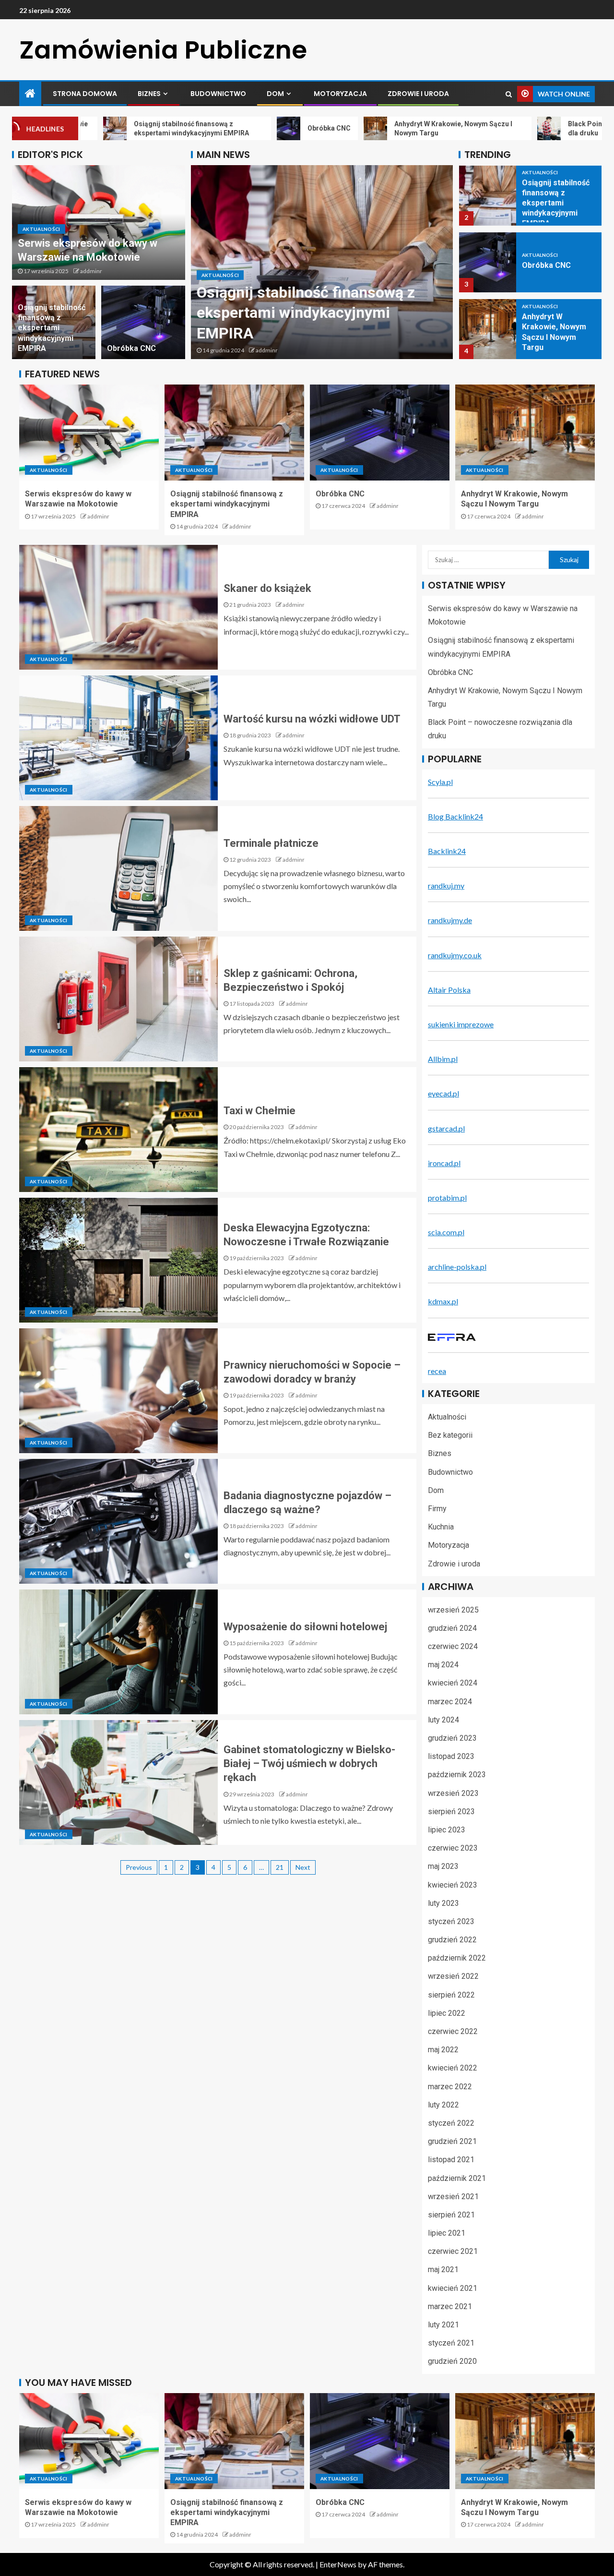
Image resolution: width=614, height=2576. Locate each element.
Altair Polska (449, 990)
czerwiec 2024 (453, 1646)
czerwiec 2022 (453, 2031)
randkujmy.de (450, 920)
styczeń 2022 (451, 2123)
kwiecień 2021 (453, 2288)
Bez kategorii (450, 1435)
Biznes (149, 94)
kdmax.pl (443, 1301)
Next (303, 1867)
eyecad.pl (443, 1093)
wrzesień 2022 (453, 1976)
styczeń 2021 (451, 2343)
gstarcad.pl (446, 1128)
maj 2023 (443, 1866)
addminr (91, 271)
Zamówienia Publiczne (163, 50)
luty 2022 (443, 2105)
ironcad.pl (444, 1163)
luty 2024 (443, 1720)
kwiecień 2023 (453, 1885)
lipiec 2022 (447, 2013)
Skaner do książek (267, 588)
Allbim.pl (443, 1059)
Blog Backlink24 (455, 816)
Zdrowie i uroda (418, 94)
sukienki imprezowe (461, 1024)
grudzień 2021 (452, 2141)
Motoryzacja (340, 94)
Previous (139, 1867)
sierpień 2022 (451, 1995)
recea (437, 1371)
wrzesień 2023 (453, 1793)
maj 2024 (443, 1665)
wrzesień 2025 (453, 1610)
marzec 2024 (450, 1702)
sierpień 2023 (451, 1812)
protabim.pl (447, 1198)
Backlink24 (447, 851)
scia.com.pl (446, 1232)
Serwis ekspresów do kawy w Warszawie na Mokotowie (78, 499)
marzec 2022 (450, 2087)
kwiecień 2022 (453, 2068)
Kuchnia (441, 1527)
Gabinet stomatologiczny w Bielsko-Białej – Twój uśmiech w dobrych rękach (309, 1764)
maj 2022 (443, 2050)
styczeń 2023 (451, 1921)
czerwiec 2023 (453, 1848)
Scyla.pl (440, 782)
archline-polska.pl (457, 1267)
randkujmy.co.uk (455, 955)
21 (280, 1867)
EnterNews (338, 2564)
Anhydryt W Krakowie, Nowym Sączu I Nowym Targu (514, 499)
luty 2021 (443, 2325)
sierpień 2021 (451, 2215)
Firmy (437, 1509)
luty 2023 (443, 1903)
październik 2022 (457, 1958)
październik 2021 (457, 2178)
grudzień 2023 (452, 1738)
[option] (322, 262)
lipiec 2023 (447, 1830)
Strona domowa (85, 94)
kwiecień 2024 (453, 1683)
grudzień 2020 (452, 2361)
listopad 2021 (451, 2160)
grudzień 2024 (452, 1628)
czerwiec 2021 (453, 2251)
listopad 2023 (451, 1756)
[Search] (509, 94)
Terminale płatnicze (271, 843)
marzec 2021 (450, 2306)
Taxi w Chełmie (260, 1111)
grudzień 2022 (452, 1940)
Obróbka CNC (131, 348)
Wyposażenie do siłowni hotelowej (305, 1627)
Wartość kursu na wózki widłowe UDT (312, 719)
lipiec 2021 (447, 2233)
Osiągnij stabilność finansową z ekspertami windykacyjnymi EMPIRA (52, 328)
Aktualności (41, 229)
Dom (275, 94)
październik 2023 (457, 1775)
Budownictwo (218, 94)
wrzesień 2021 (453, 2197)
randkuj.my (446, 885)
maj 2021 (443, 2269)
